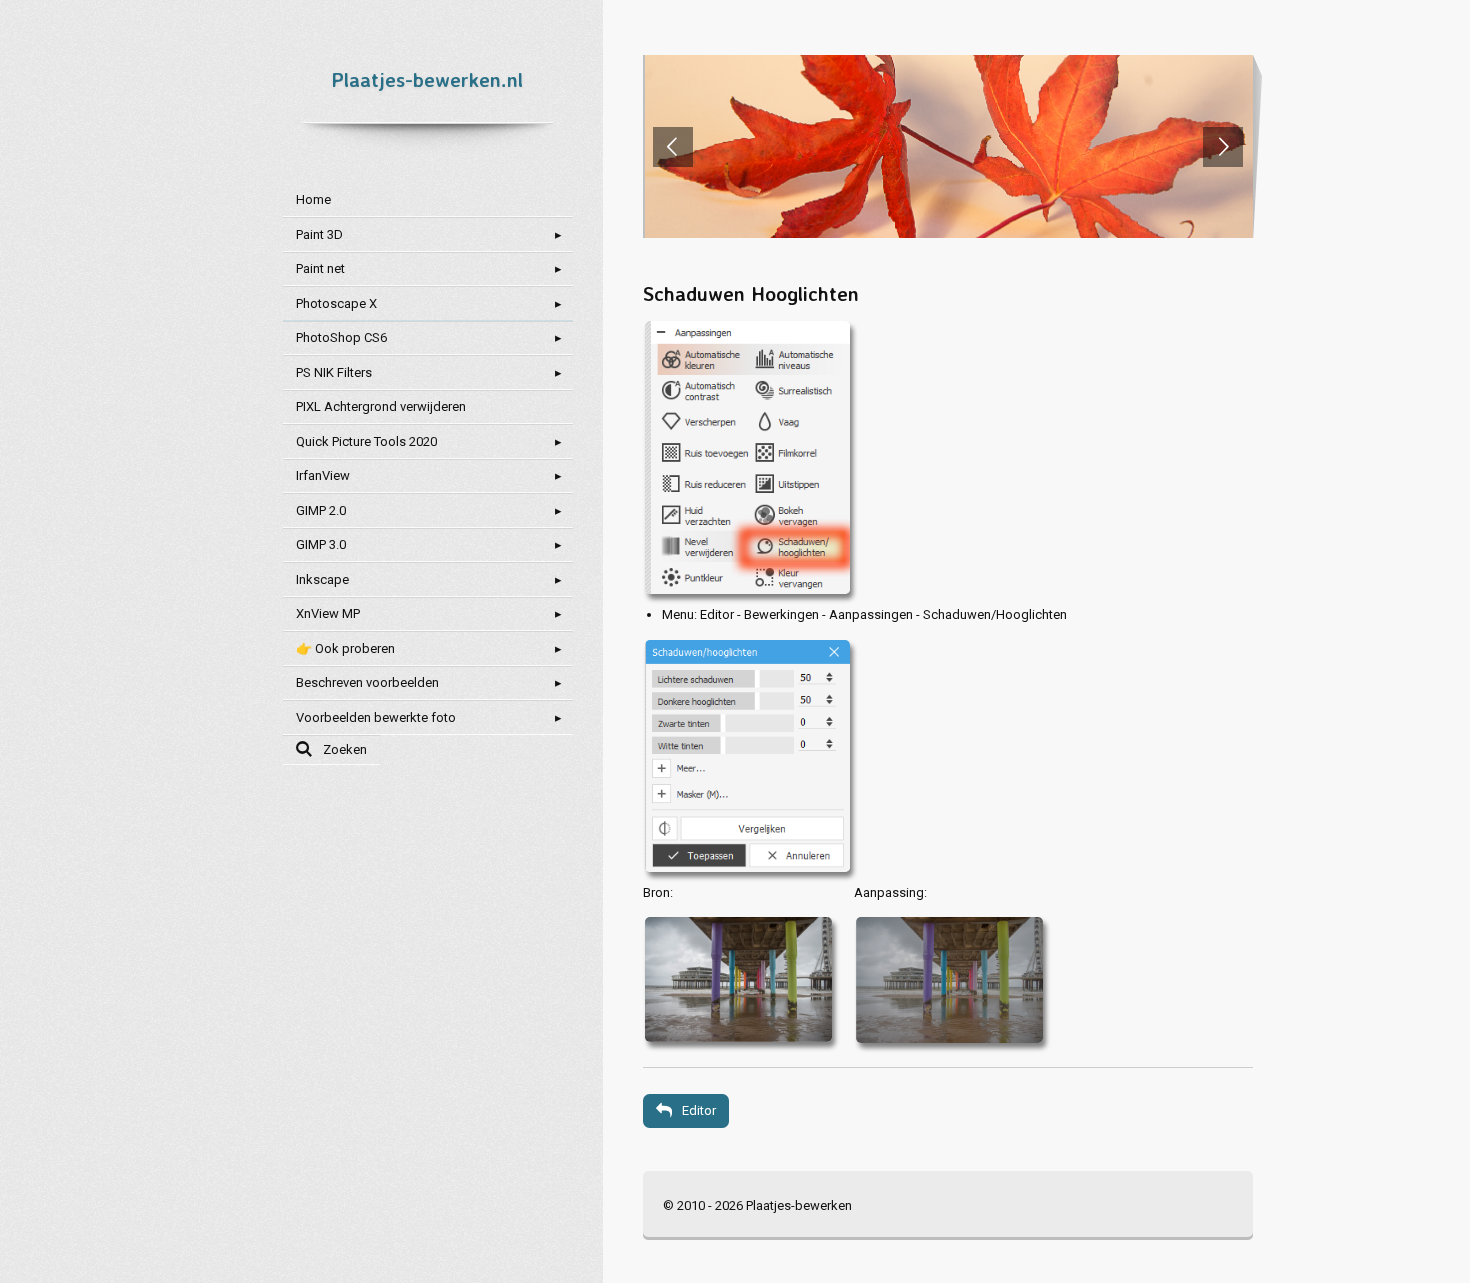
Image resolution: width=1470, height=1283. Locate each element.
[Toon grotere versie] (745, 455)
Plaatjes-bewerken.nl (427, 79)
